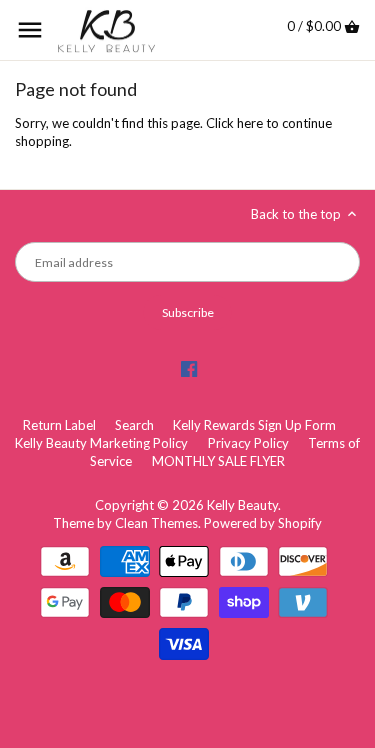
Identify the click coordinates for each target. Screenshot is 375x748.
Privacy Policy (248, 443)
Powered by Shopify (263, 523)
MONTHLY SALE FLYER (218, 461)
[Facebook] (189, 367)
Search (134, 425)
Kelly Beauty (242, 505)
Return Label (59, 425)
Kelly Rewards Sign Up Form (254, 425)
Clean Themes (156, 523)
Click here (234, 123)
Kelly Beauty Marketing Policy (101, 443)
